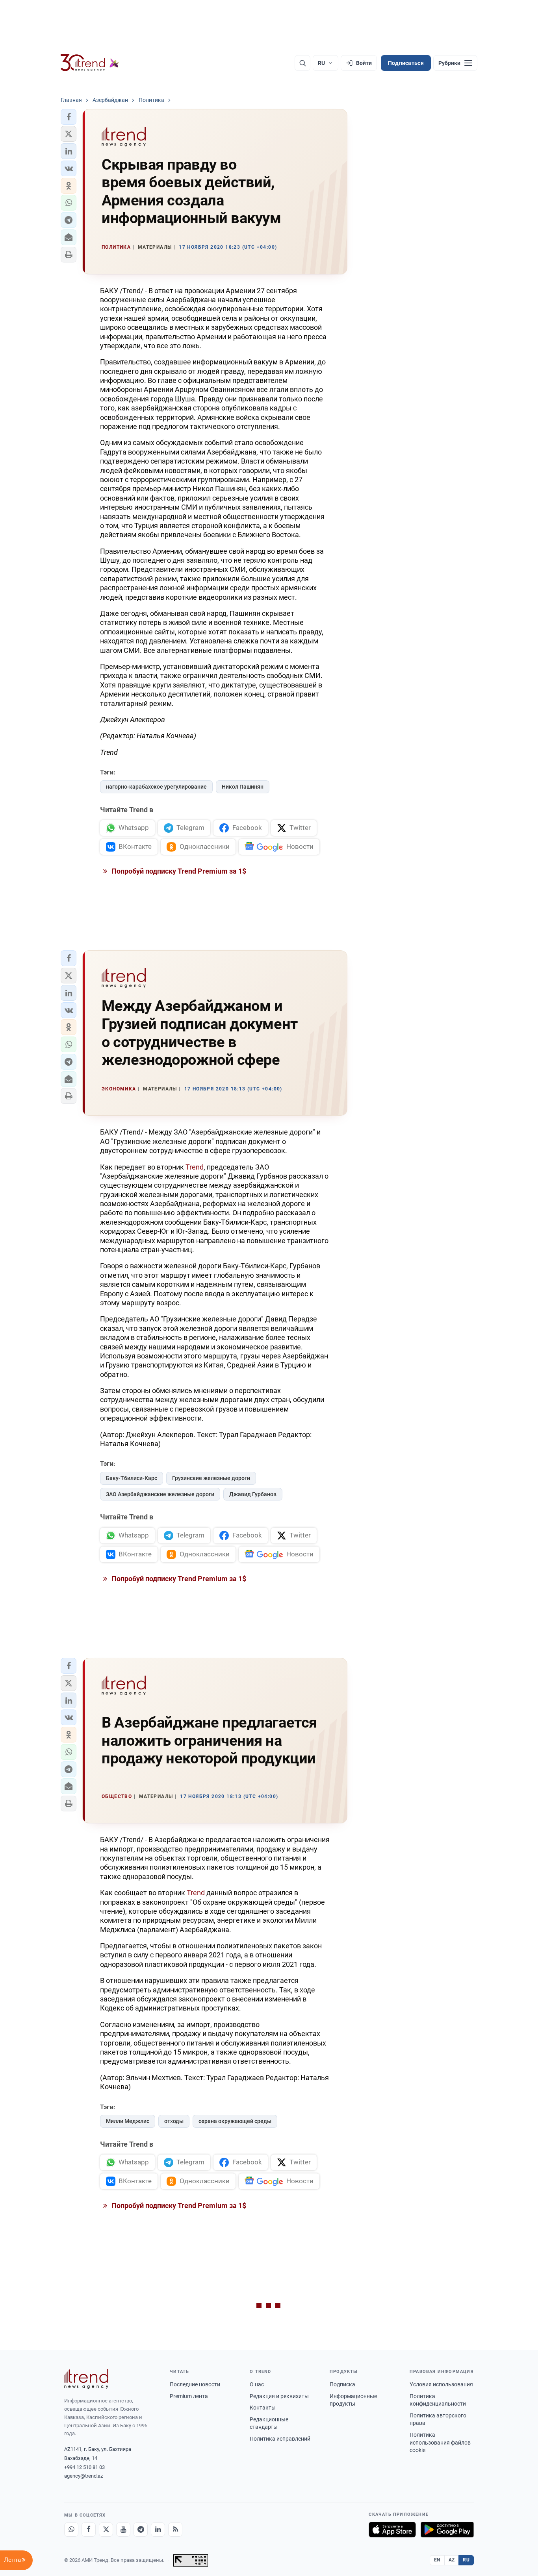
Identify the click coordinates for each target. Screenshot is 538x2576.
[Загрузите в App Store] (392, 2530)
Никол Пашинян (243, 787)
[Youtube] (123, 2530)
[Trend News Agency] (86, 2379)
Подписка (342, 2384)
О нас (257, 2384)
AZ (452, 2560)
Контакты (263, 2408)
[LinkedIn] (158, 2530)
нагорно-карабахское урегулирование (156, 787)
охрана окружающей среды (235, 2121)
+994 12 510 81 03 (84, 2467)
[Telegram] (141, 2530)
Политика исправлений (280, 2439)
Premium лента (189, 2396)
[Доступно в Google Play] (447, 2530)
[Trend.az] (90, 63)
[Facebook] (89, 2530)
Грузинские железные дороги (211, 1478)
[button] (69, 117)
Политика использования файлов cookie (440, 2442)
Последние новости (195, 2384)
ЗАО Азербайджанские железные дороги (160, 1494)
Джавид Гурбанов (253, 1494)
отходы (174, 2121)
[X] (106, 2530)
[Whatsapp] (71, 2530)
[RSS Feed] (175, 2530)
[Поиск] (302, 63)
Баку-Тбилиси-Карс (132, 1478)
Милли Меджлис (128, 2121)
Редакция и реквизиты (279, 2396)
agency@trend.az (83, 2476)
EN (437, 2560)
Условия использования (441, 2384)
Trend (195, 1167)
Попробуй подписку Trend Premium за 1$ (178, 871)
